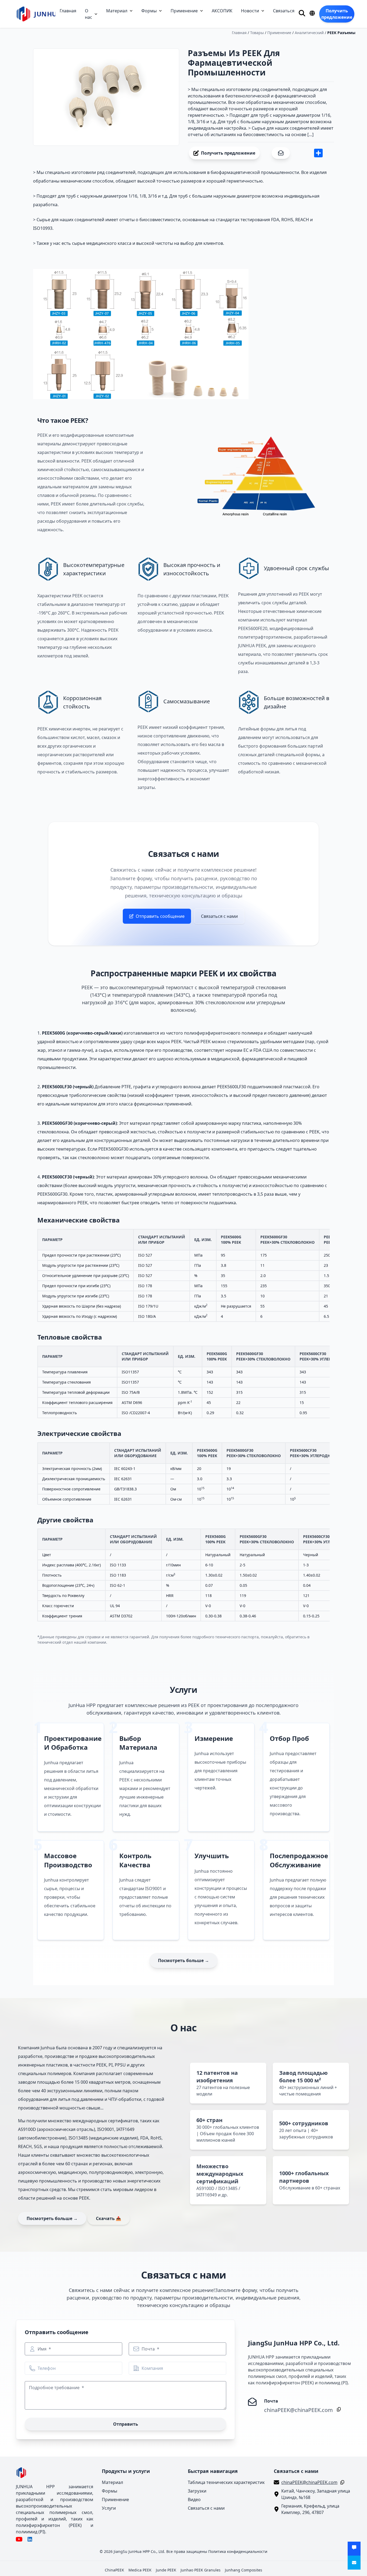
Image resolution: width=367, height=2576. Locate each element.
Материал (117, 11)
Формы (149, 11)
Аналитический (309, 33)
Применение (184, 11)
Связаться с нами (219, 916)
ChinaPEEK (114, 2570)
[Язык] (312, 13)
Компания (152, 2368)
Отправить (126, 2424)
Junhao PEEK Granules (201, 2570)
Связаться (284, 11)
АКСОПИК (222, 11)
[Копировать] (338, 2409)
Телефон (47, 2368)
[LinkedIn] (30, 2539)
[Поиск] (302, 13)
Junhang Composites (244, 2570)
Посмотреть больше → (183, 1960)
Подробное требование (55, 2388)
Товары (257, 33)
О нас (89, 14)
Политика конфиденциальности (238, 2551)
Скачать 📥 (109, 2218)
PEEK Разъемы (341, 33)
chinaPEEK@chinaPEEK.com (298, 2410)
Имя (43, 2349)
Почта (149, 2349)
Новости (250, 11)
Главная (68, 11)
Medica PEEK (140, 2570)
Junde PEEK (166, 2570)
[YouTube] (19, 2539)
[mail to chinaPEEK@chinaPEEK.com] (354, 2563)
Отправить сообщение (160, 916)
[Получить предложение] (354, 2549)
